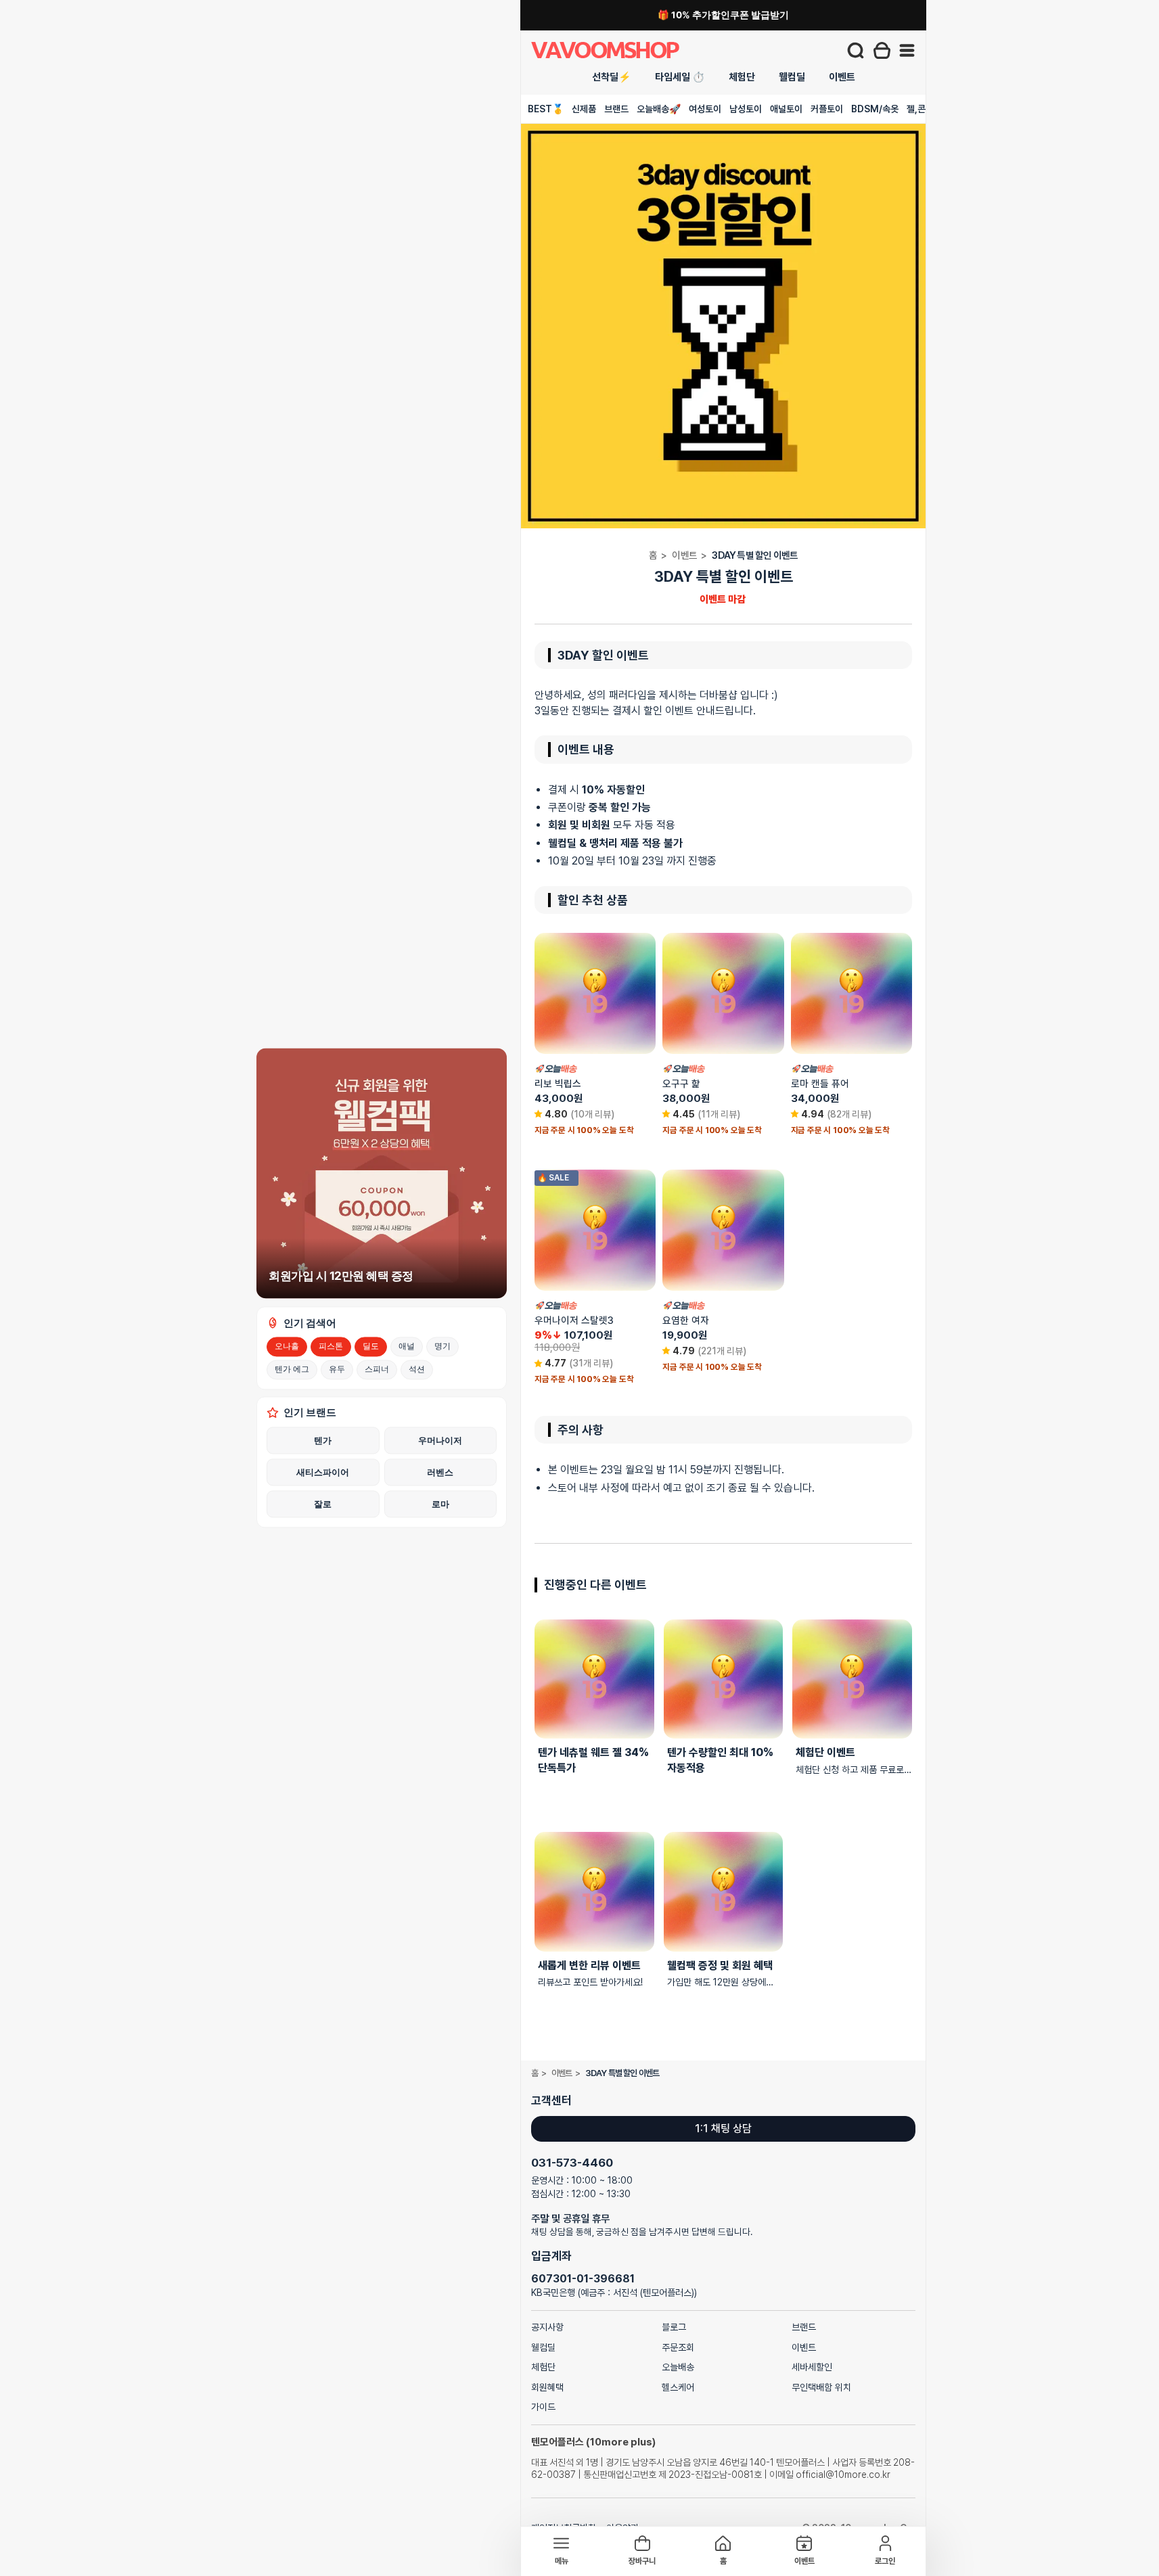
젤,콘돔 (920, 109)
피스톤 (331, 1346)
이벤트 (842, 77)
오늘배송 (678, 2367)
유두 (337, 1369)
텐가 (323, 1440)
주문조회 (678, 2347)
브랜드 (616, 109)
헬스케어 (678, 2387)
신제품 (584, 109)
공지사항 (547, 2327)
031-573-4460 (572, 2163)
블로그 (674, 2327)
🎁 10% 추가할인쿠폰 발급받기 (723, 15)
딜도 (371, 1346)
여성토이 (705, 109)
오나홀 (287, 1346)
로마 (440, 1504)
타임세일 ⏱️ (680, 77)
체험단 (742, 77)
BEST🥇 (546, 109)
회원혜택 (547, 2387)
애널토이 (786, 109)
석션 (417, 1369)
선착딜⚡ (612, 77)
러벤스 (440, 1472)
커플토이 (827, 109)
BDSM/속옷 (875, 109)
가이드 (543, 2407)
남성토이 (746, 109)
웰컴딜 (792, 77)
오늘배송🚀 (659, 109)
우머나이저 (440, 1440)
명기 (442, 1346)
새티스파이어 (323, 1472)
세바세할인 (812, 2367)
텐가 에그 (292, 1369)
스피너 (377, 1369)
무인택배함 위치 (821, 2387)
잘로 (323, 1504)
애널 (407, 1346)
